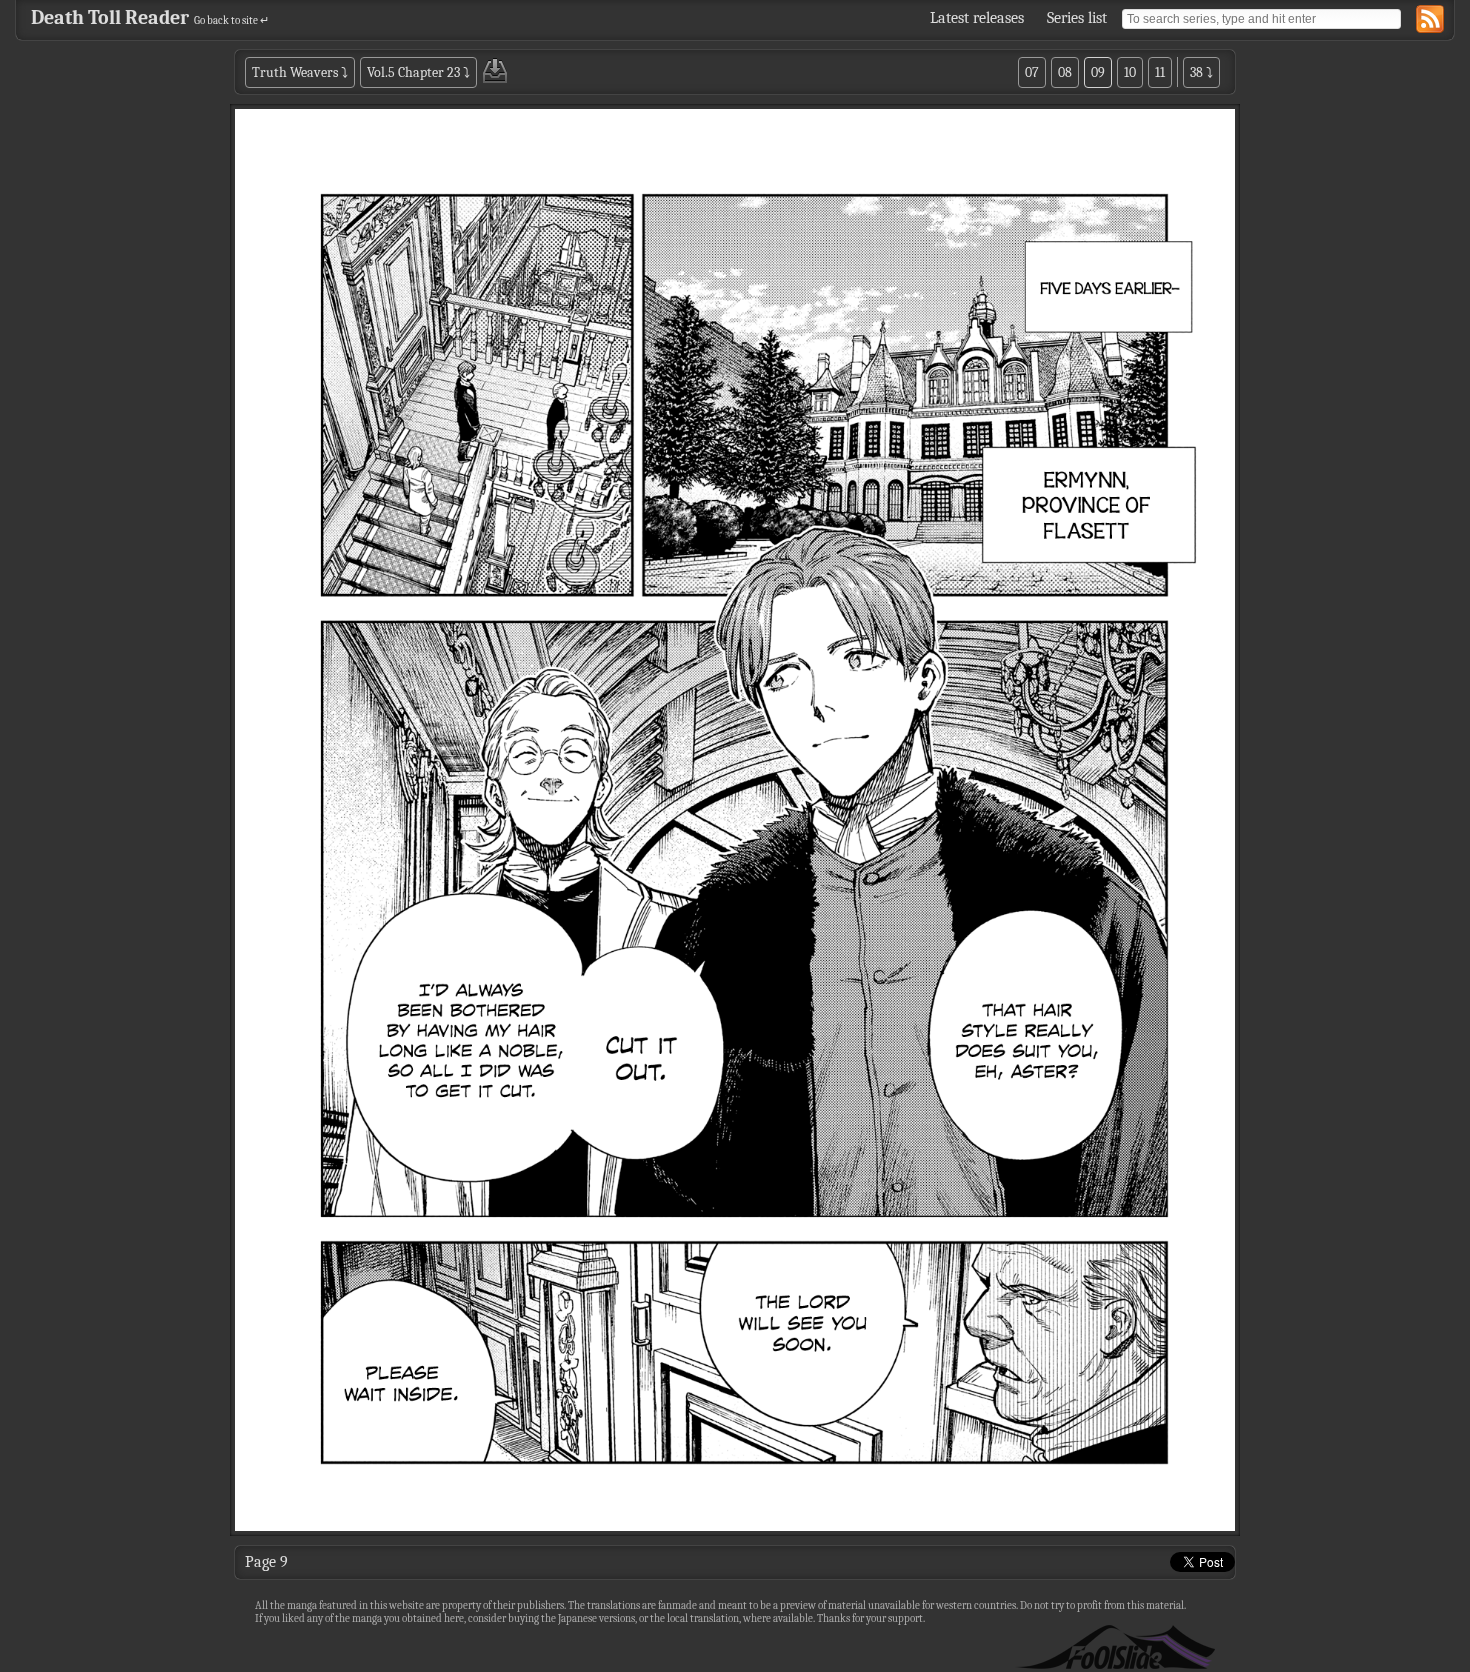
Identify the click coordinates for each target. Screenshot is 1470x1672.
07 (1032, 72)
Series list (1077, 18)
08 (1065, 72)
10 (1130, 72)
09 (1098, 72)
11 (1160, 72)
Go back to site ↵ (231, 20)
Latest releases (977, 18)
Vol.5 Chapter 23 (413, 72)
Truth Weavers (295, 72)
